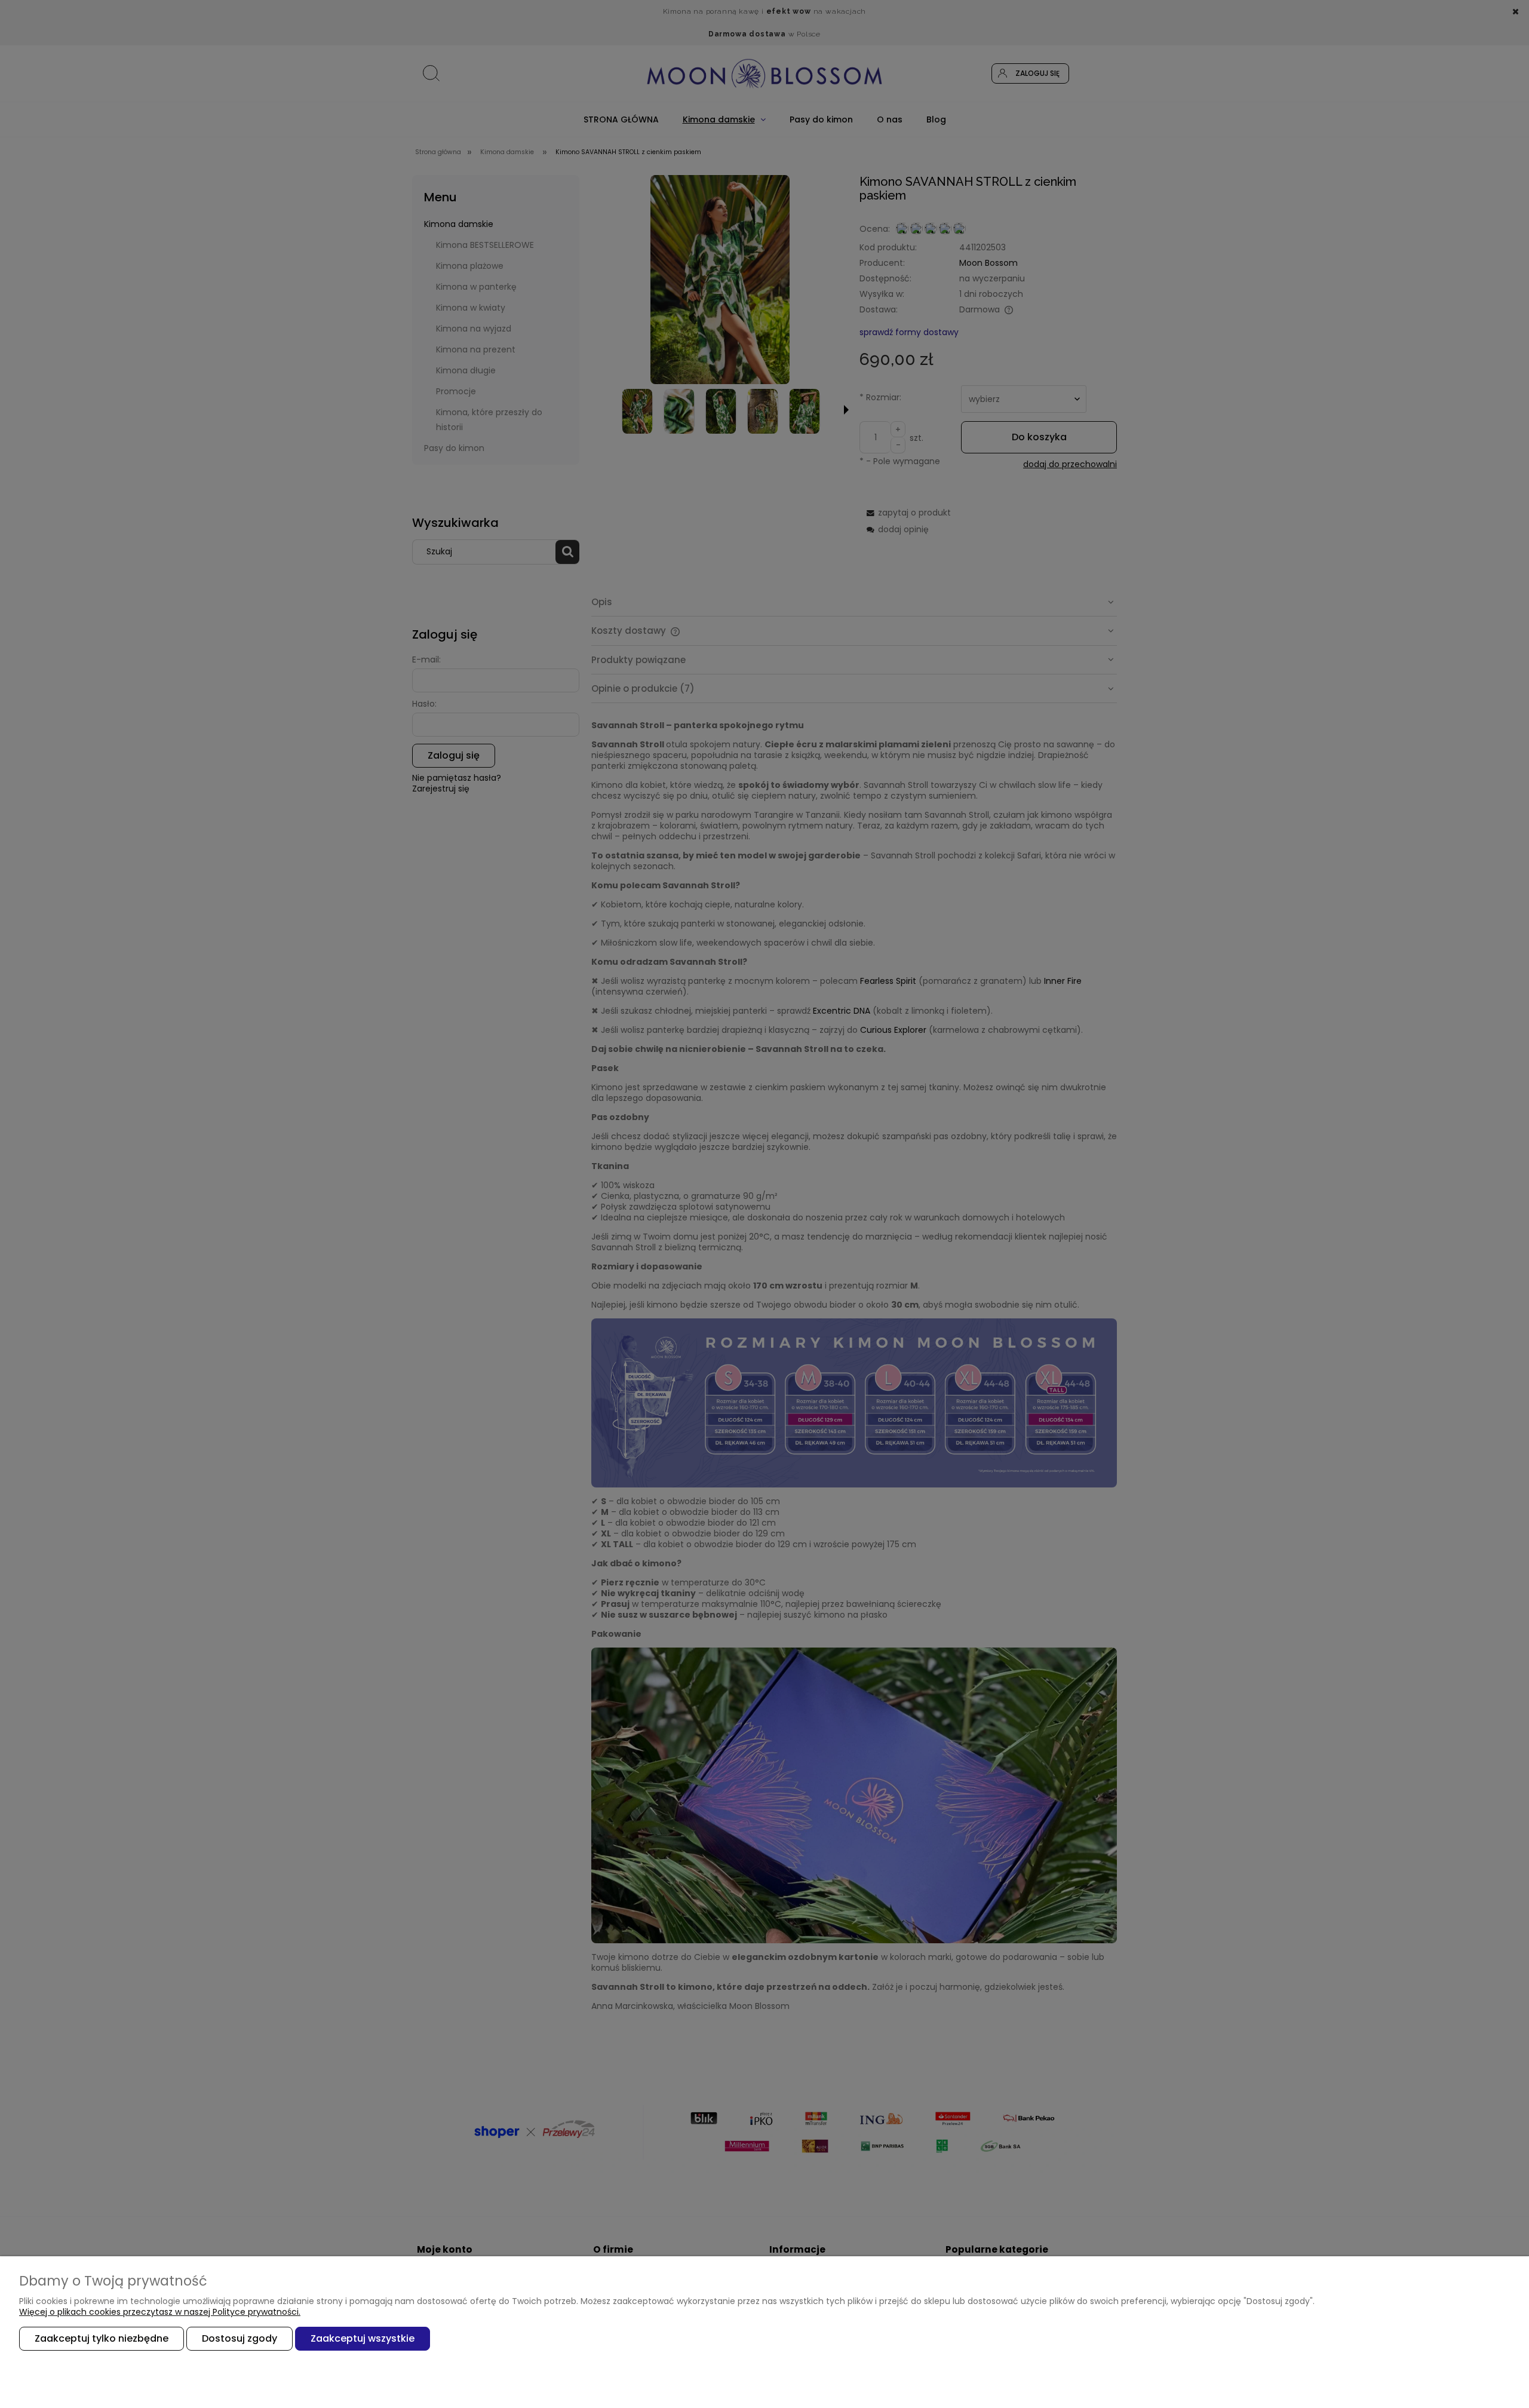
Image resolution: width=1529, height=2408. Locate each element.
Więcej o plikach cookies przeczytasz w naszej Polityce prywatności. (160, 2312)
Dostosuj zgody (240, 2338)
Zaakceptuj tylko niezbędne (102, 2338)
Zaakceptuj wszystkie (363, 2338)
